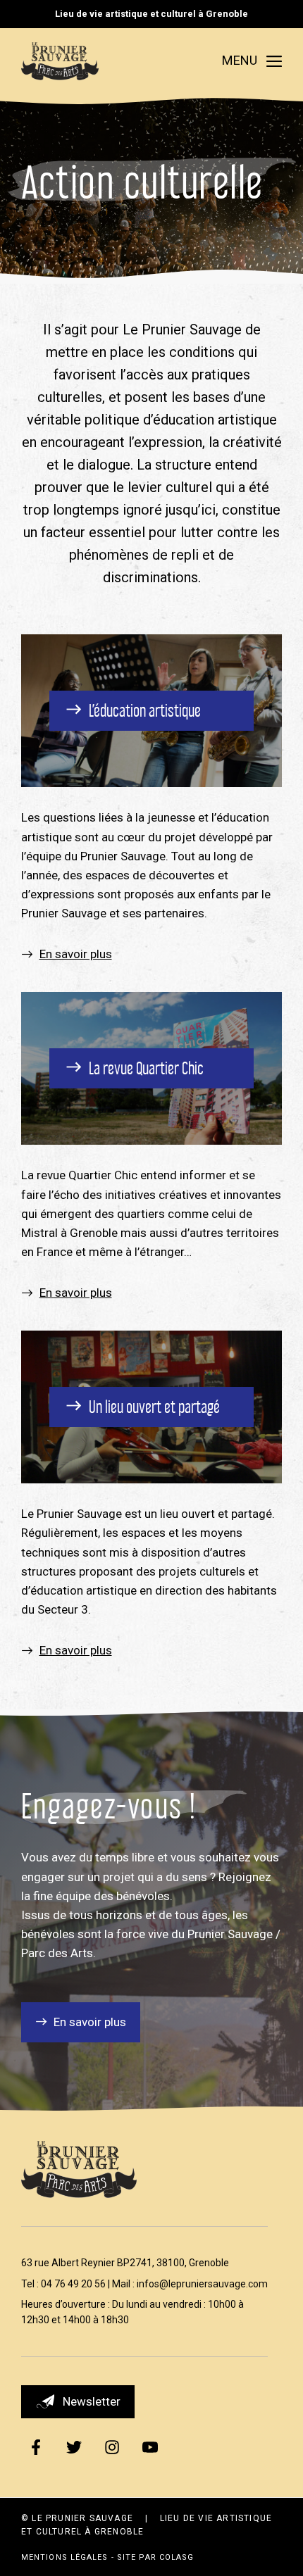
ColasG (177, 2557)
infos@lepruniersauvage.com (202, 2284)
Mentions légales (65, 2557)
